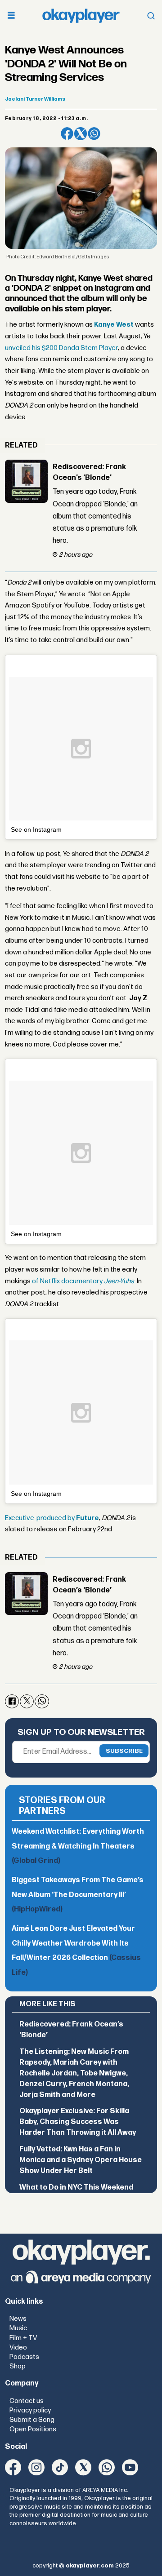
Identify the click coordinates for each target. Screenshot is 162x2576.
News (18, 2319)
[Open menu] (11, 16)
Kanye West (114, 325)
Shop (18, 2366)
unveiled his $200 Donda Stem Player (61, 348)
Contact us (27, 2401)
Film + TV (23, 2338)
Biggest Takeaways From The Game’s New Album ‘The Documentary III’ (78, 1895)
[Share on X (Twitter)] (81, 133)
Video (18, 2348)
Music (18, 2328)
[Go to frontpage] (81, 16)
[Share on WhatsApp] (94, 133)
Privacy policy (30, 2410)
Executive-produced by (52, 1518)
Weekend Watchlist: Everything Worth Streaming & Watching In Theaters (78, 1846)
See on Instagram (36, 829)
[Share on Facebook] (67, 133)
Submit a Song (32, 2420)
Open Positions (33, 2429)
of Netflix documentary (83, 1281)
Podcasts (24, 2357)
